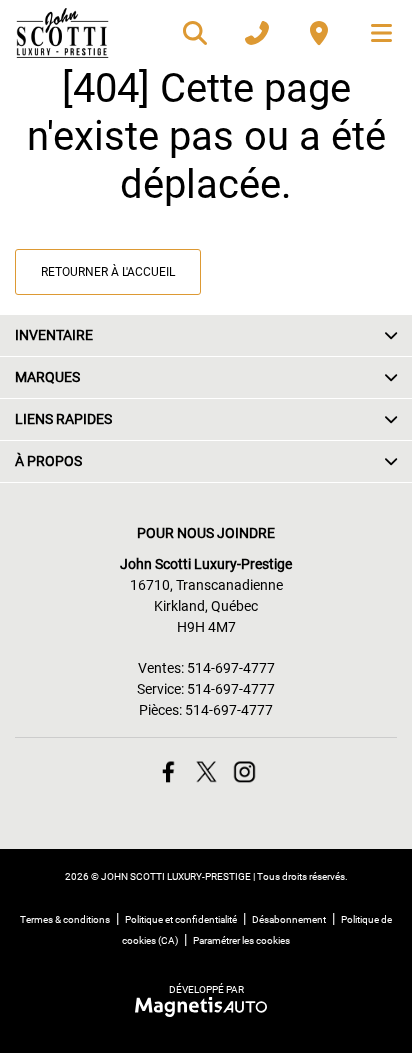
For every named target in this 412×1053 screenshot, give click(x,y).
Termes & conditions (65, 919)
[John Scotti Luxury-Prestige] (62, 33)
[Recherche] (195, 33)
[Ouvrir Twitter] (206, 771)
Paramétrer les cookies (241, 940)
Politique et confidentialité (181, 919)
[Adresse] (319, 33)
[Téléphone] (257, 33)
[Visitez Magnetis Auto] (206, 1006)
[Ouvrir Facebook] (168, 771)
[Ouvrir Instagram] (244, 771)
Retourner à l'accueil (108, 272)
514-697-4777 (231, 668)
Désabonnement (289, 919)
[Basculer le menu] (373, 33)
